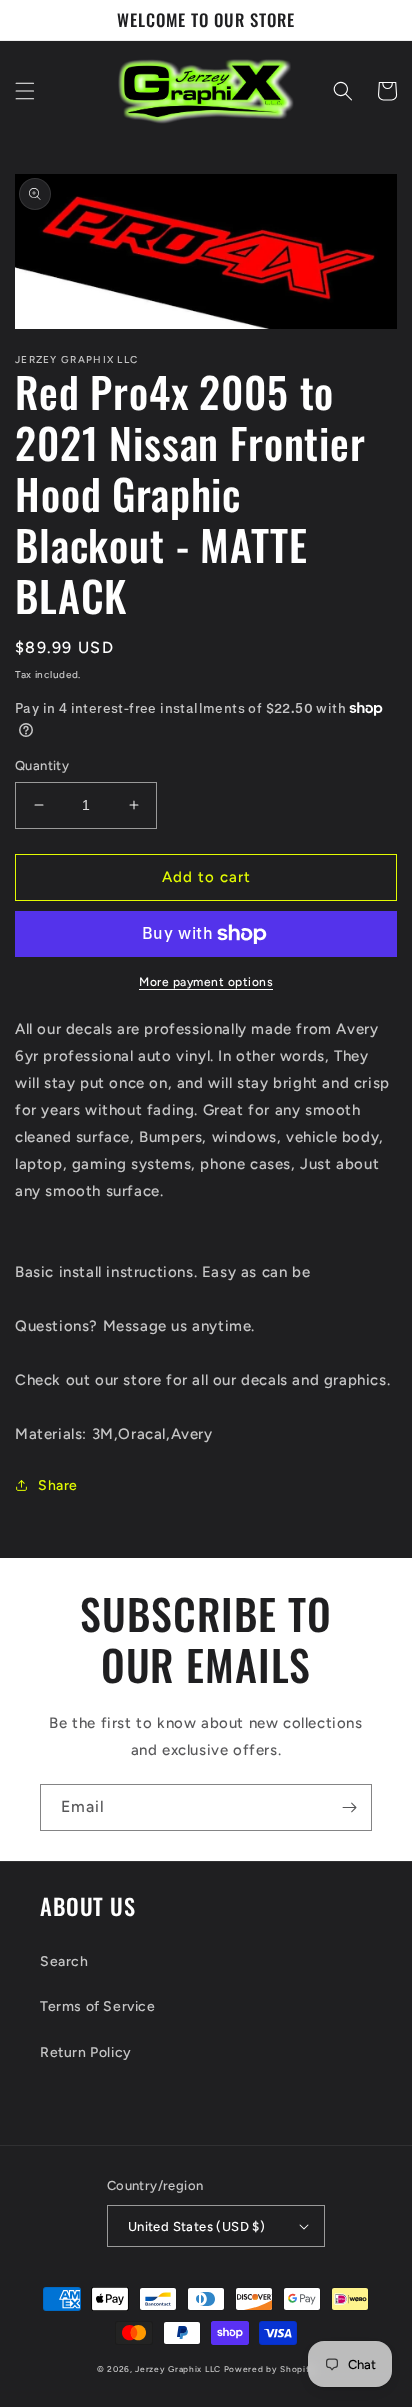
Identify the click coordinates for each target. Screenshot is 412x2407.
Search (64, 1961)
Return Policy (86, 2052)
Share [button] (58, 1485)
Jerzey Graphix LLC (178, 2369)
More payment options (206, 982)
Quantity (42, 765)
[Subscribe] (349, 1807)
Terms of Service (98, 2006)
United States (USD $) (196, 2226)
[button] (25, 91)
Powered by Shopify (270, 2369)
